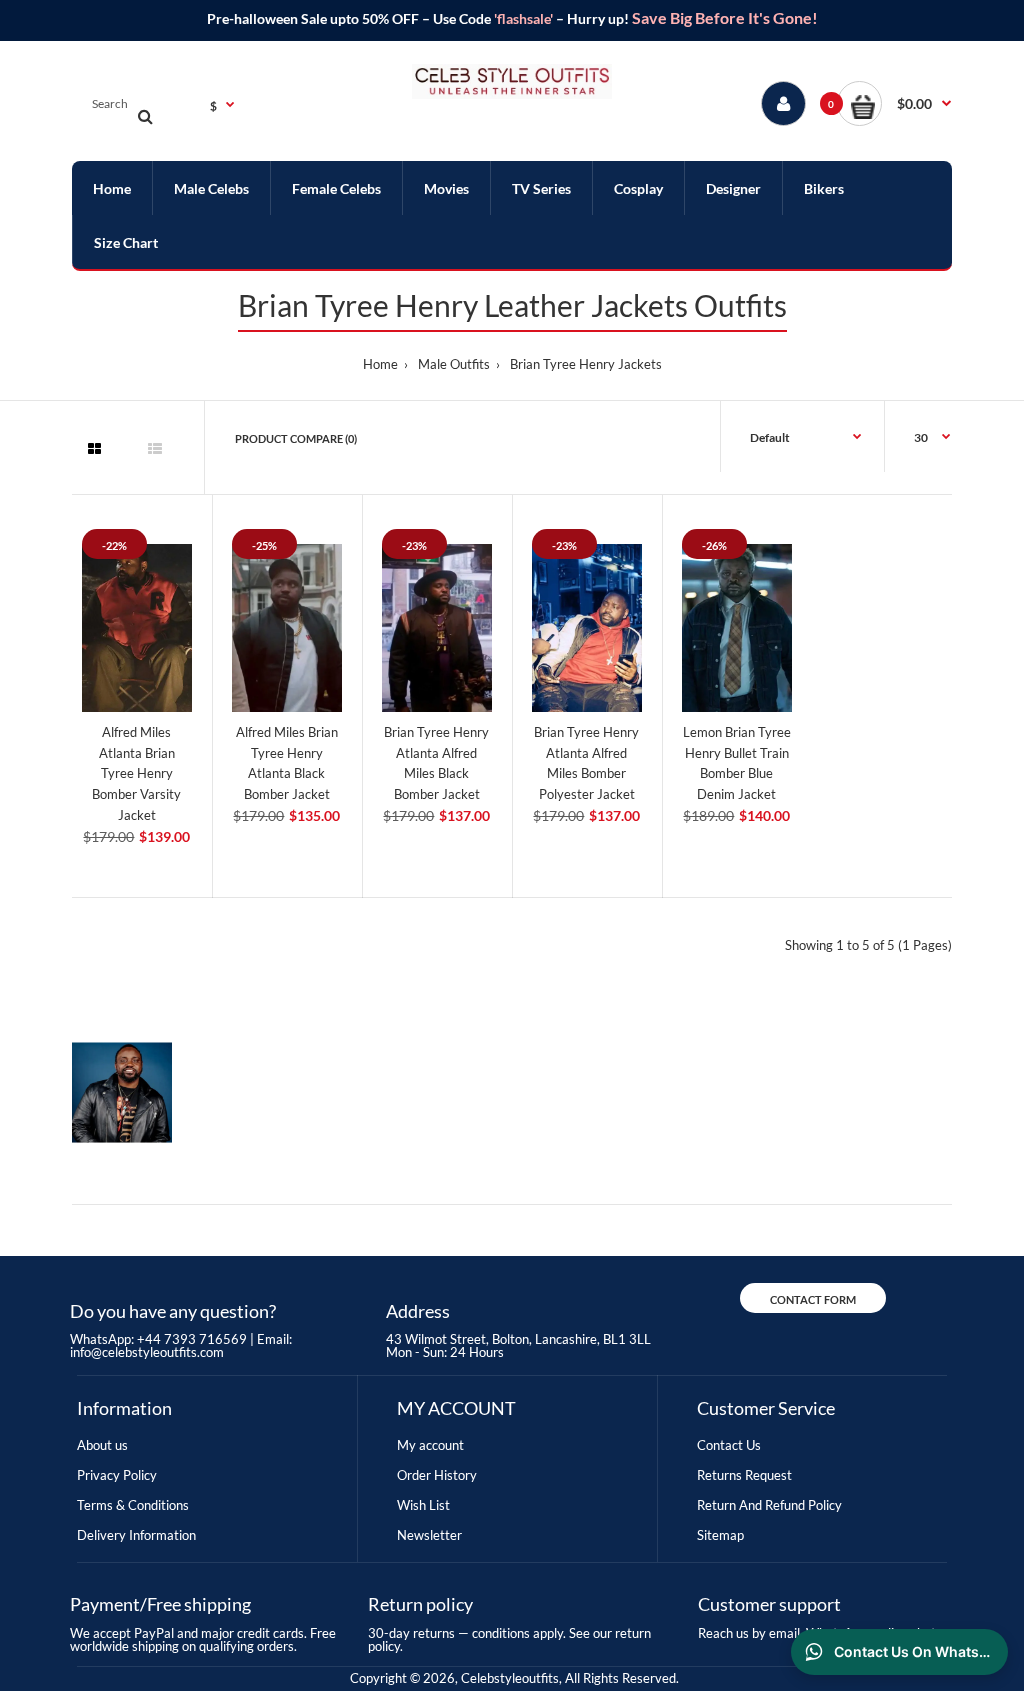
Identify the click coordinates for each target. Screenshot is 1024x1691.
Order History (437, 1475)
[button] (894, 103)
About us (102, 1445)
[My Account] (783, 103)
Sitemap (720, 1535)
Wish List (423, 1505)
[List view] (155, 449)
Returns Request (744, 1475)
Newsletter (429, 1535)
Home (380, 364)
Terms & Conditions (133, 1505)
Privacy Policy (117, 1475)
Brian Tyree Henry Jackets (586, 364)
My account (430, 1445)
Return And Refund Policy (769, 1505)
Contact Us (729, 1445)
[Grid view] (94, 449)
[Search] (145, 116)
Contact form (813, 1299)
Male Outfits (454, 364)
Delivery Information (136, 1535)
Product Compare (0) (296, 438)
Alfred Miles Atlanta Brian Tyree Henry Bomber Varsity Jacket (136, 773)
